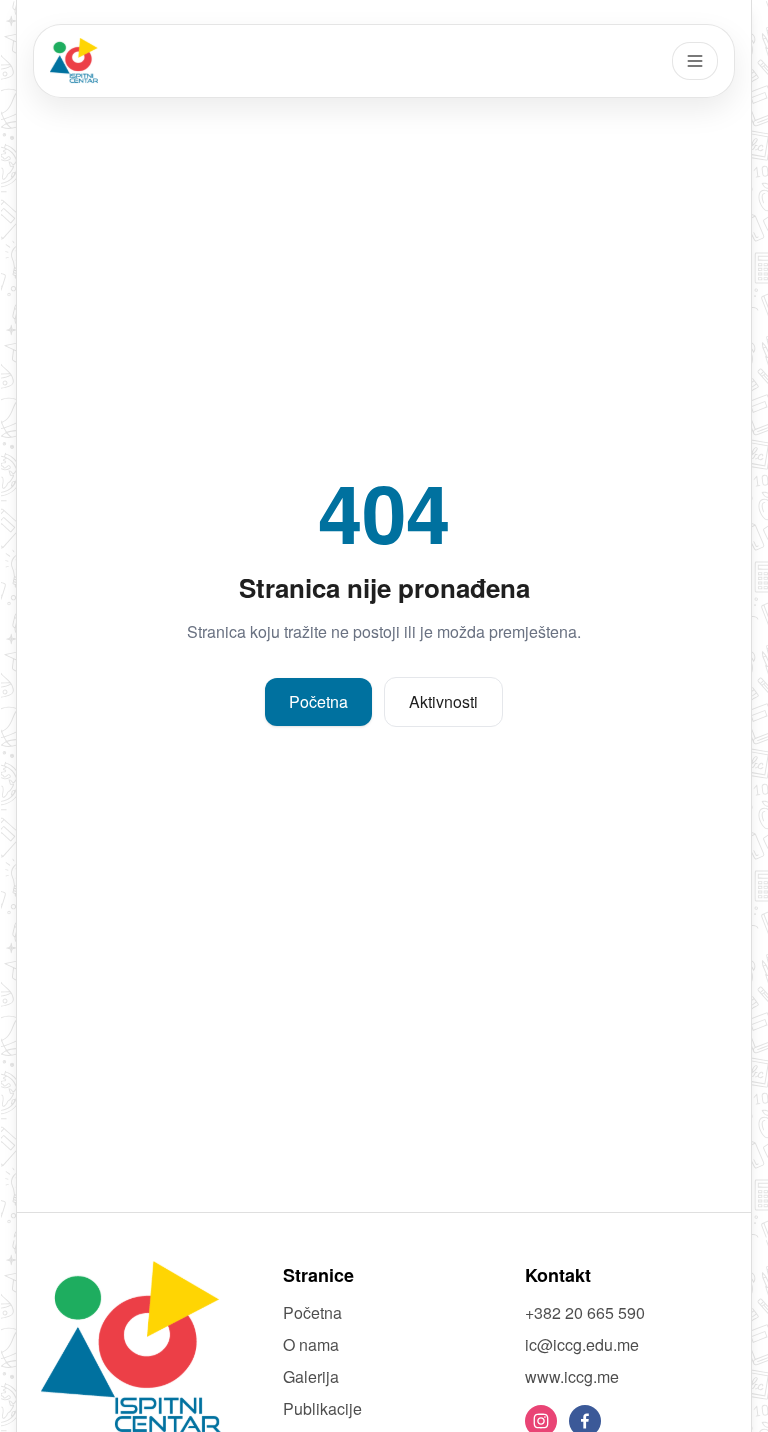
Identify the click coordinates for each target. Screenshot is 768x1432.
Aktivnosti (443, 701)
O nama (311, 1344)
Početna (318, 701)
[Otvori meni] (695, 61)
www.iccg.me (572, 1376)
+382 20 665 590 (585, 1312)
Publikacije (322, 1408)
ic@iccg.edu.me (582, 1344)
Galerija (311, 1376)
